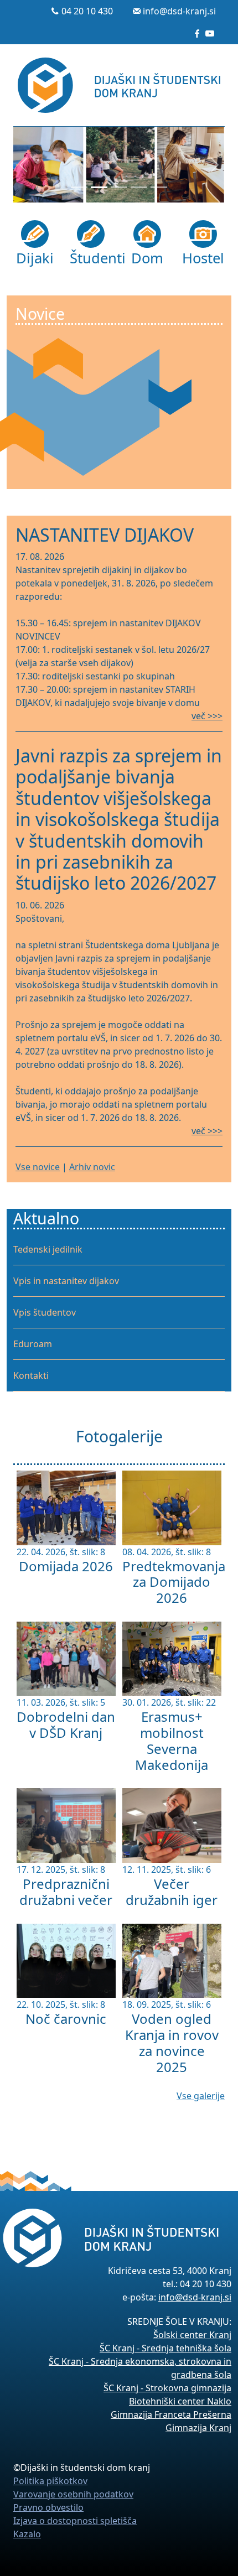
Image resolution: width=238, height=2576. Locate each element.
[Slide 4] (139, 187)
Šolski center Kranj (192, 2335)
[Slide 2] (99, 187)
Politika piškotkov (50, 2481)
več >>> (207, 716)
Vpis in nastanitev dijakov (66, 1281)
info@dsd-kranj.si (179, 11)
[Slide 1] (79, 187)
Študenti (91, 258)
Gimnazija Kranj (198, 2428)
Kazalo (27, 2534)
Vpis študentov (45, 1312)
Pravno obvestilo (48, 2507)
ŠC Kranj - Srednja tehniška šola (165, 2348)
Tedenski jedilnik (48, 1249)
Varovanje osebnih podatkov (73, 2494)
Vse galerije (201, 2096)
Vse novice (38, 1167)
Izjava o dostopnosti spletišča (75, 2521)
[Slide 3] (119, 187)
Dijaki (35, 258)
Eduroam (33, 1344)
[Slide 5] (159, 187)
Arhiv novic (92, 1167)
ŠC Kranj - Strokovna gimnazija (167, 2388)
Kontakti (31, 1375)
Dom (147, 258)
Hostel (203, 258)
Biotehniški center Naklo (180, 2401)
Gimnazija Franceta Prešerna (171, 2414)
